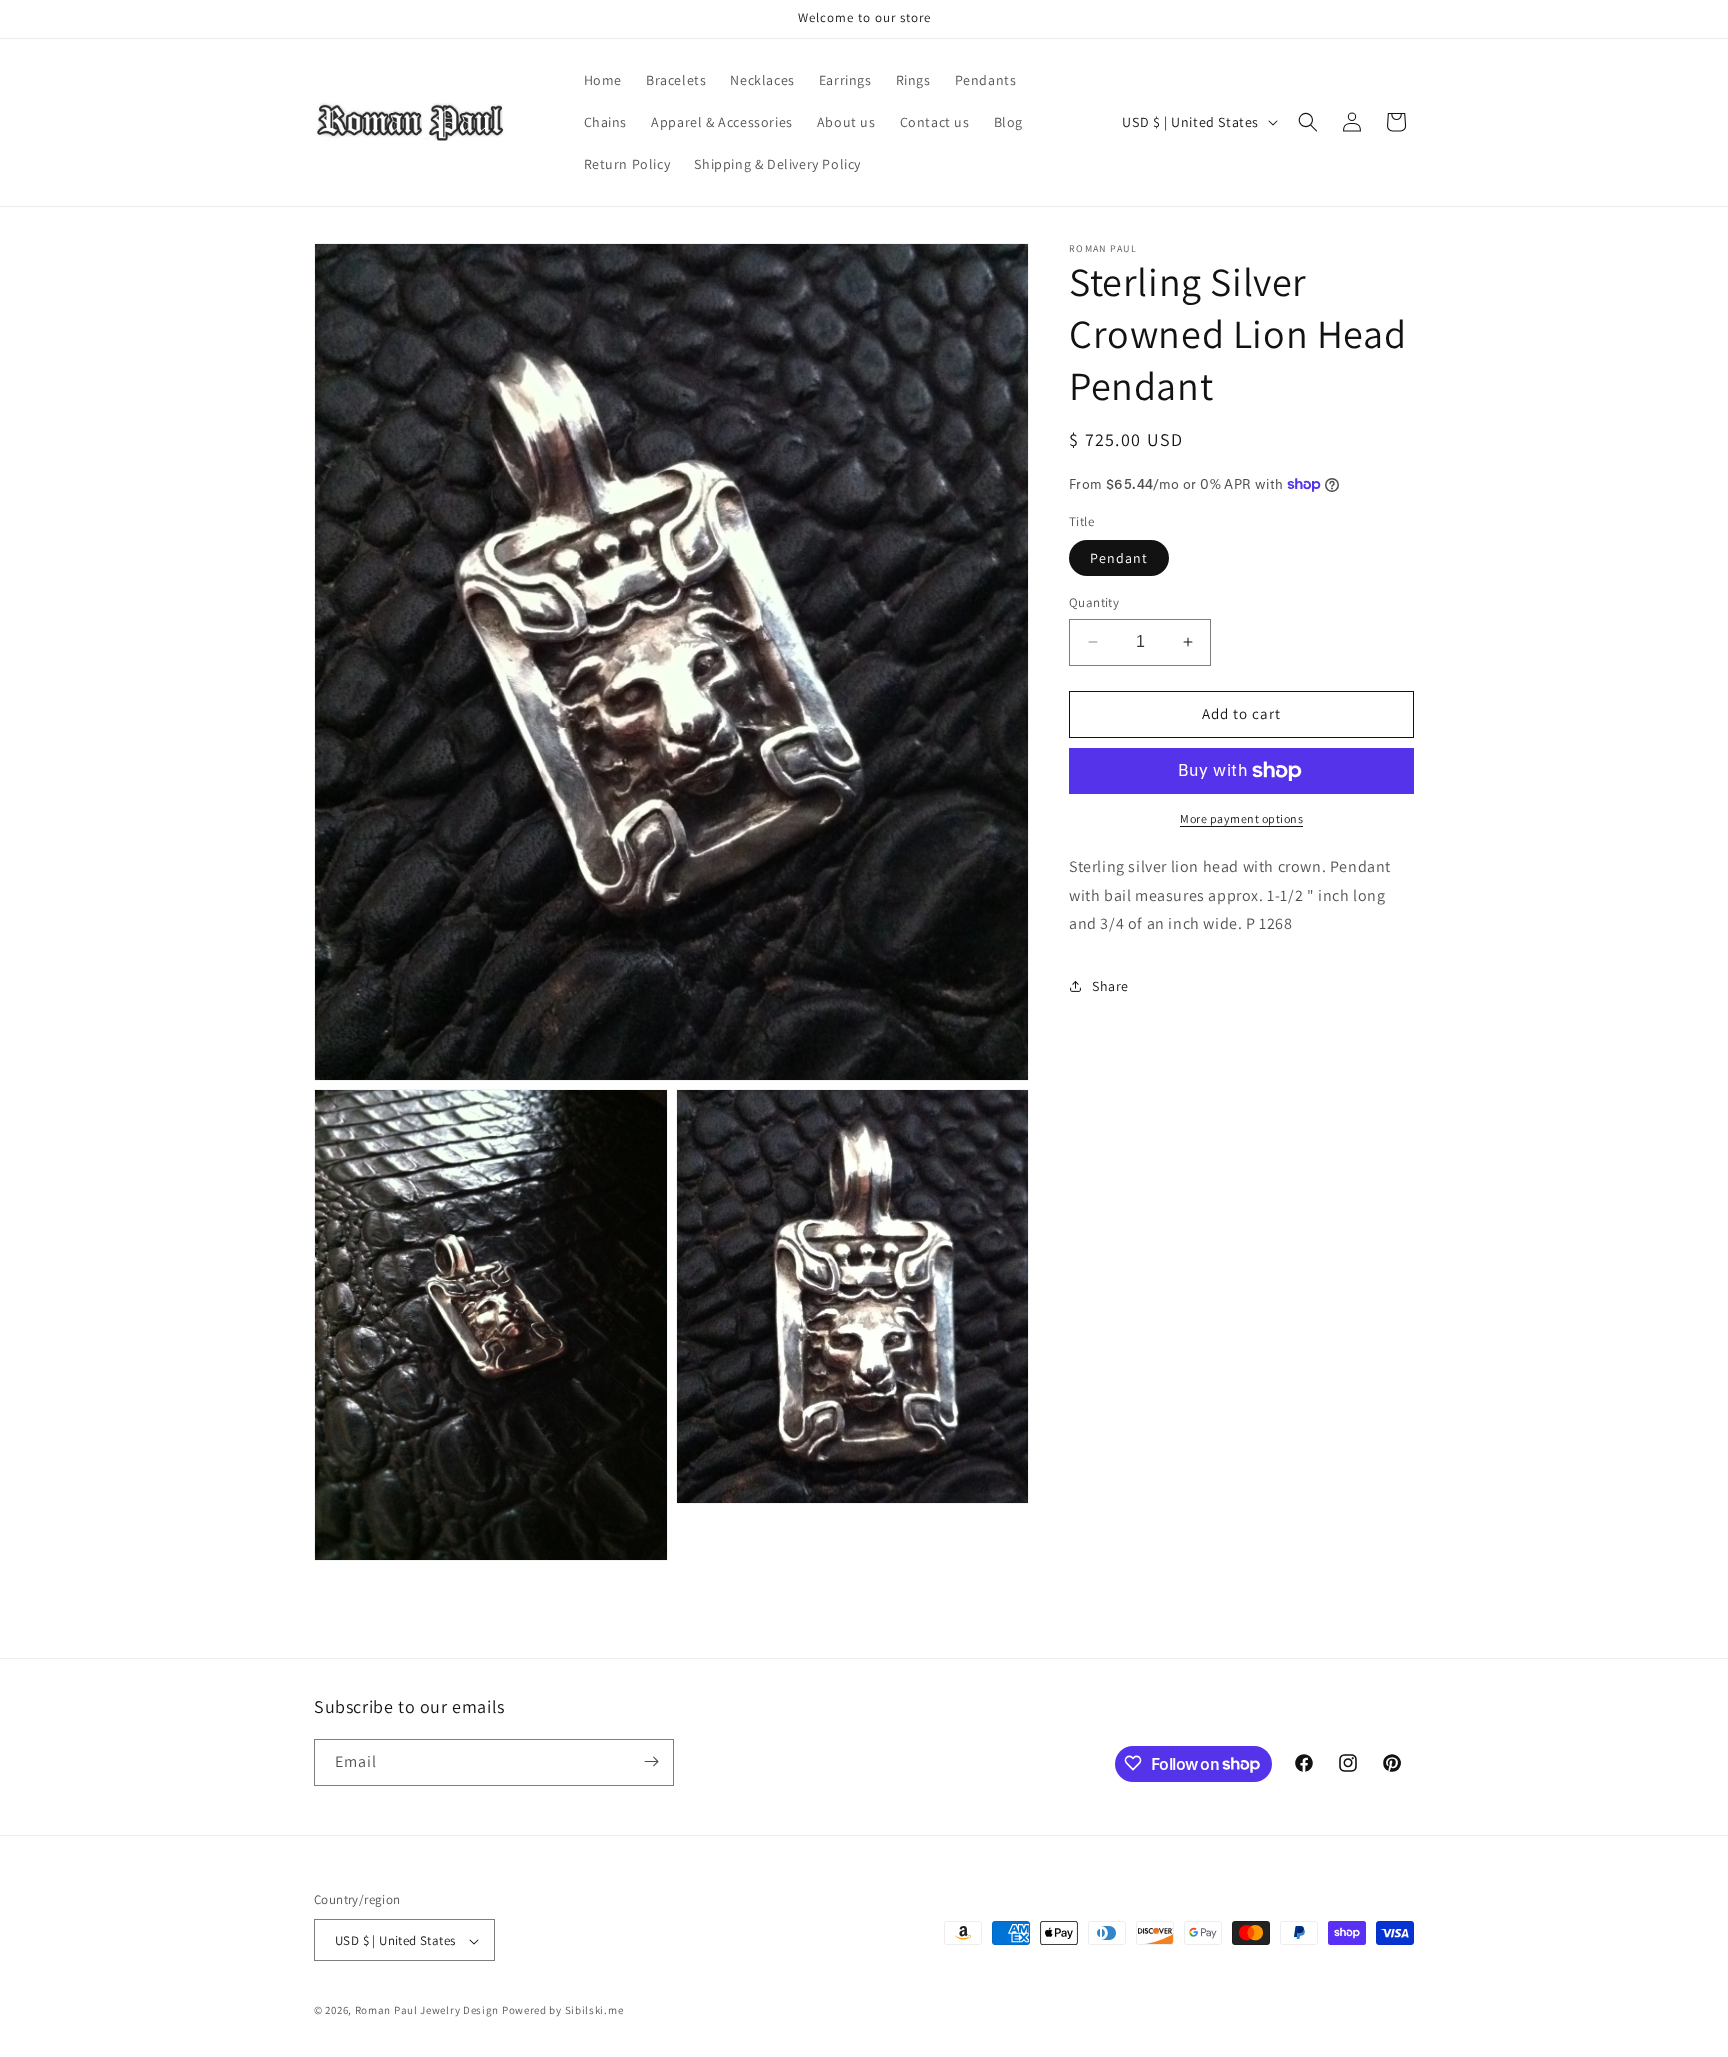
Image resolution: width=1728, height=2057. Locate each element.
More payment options (1241, 818)
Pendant (1119, 558)
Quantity (1094, 602)
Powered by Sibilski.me (562, 2011)
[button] (1308, 122)
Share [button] (1110, 986)
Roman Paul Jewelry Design (427, 2011)
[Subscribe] (651, 1761)
